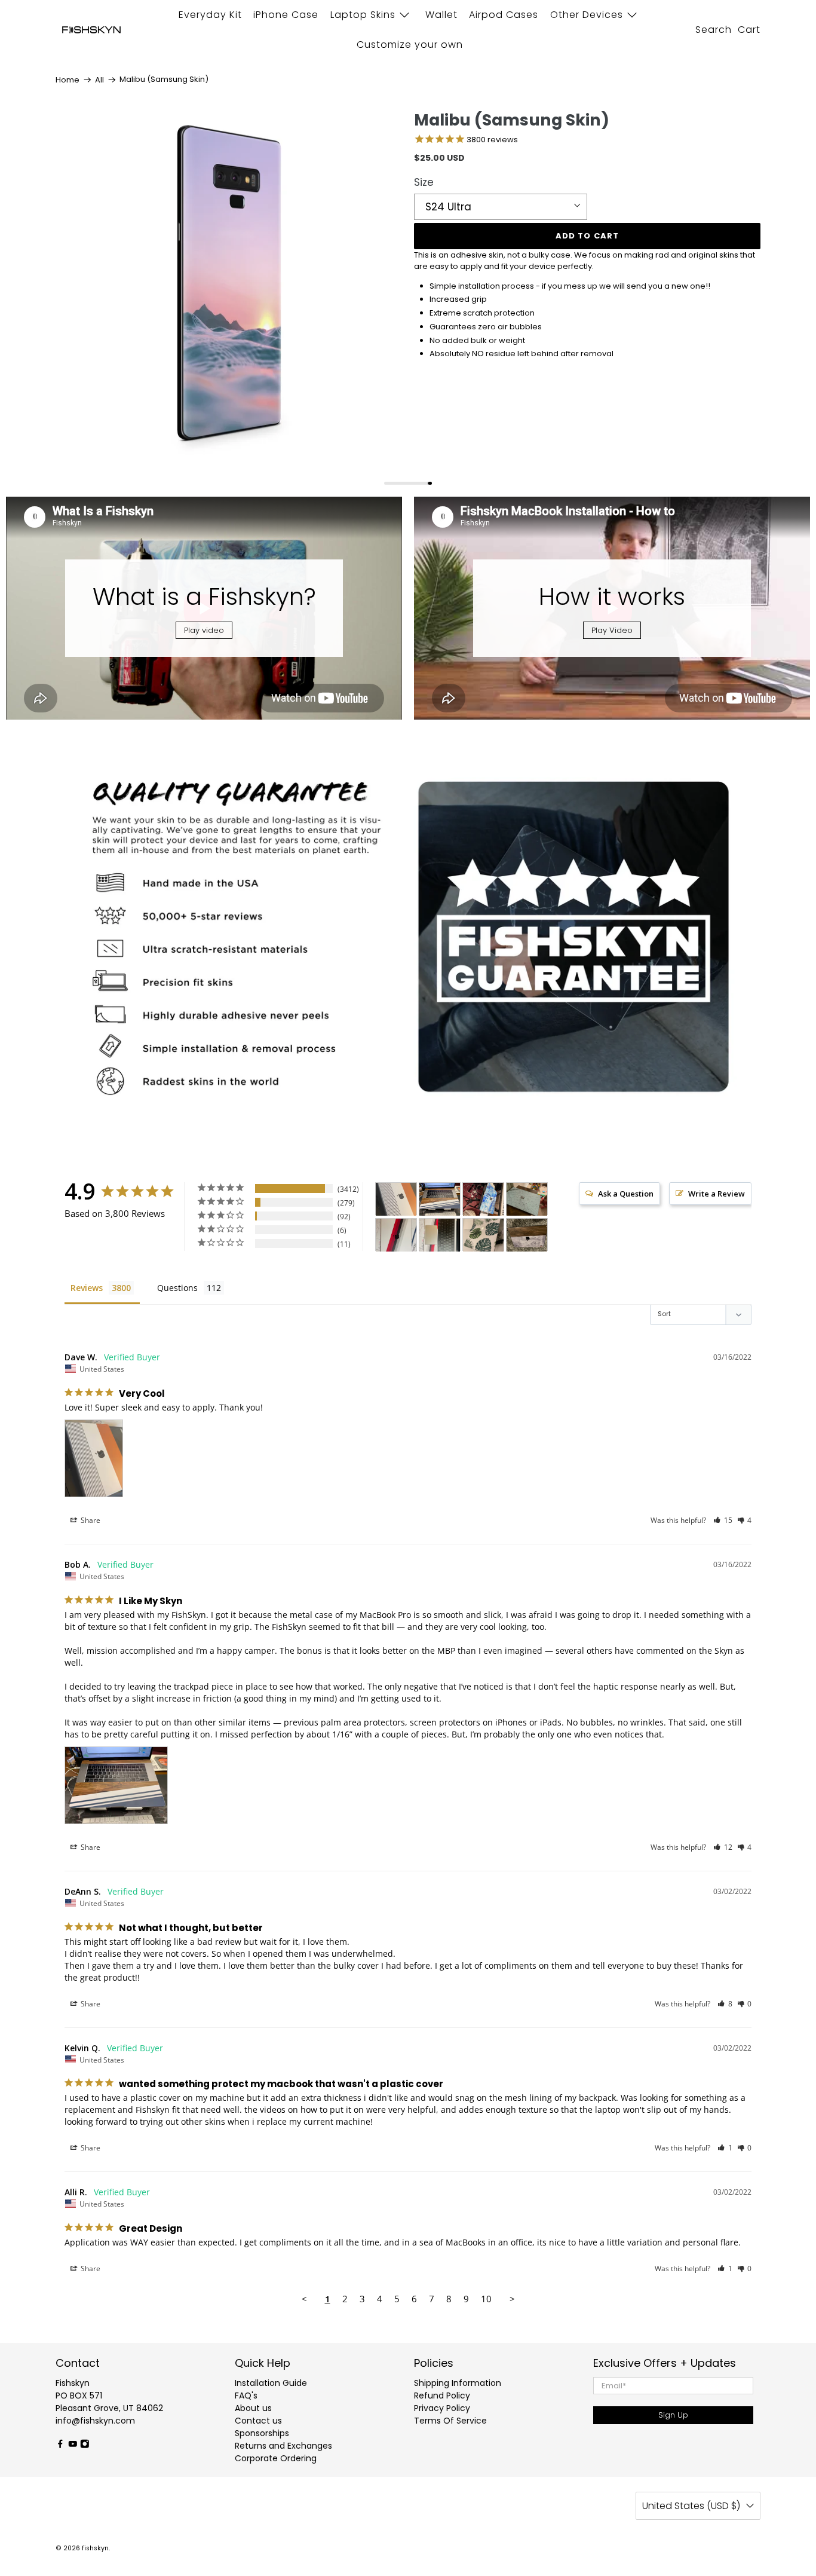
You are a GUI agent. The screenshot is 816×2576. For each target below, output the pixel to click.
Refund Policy (442, 2396)
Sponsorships (262, 2433)
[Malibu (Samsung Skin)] (229, 284)
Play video (204, 630)
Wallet (441, 15)
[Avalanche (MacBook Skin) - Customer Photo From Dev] (396, 1235)
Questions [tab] (177, 1288)
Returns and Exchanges (283, 2446)
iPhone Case (286, 15)
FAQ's (246, 2396)
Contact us (258, 2421)
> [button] (512, 2299)
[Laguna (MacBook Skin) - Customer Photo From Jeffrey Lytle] (483, 1235)
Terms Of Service (450, 2421)
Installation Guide (271, 2383)
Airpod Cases (504, 15)
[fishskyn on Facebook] (60, 2446)
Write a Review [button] (717, 1194)
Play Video (612, 630)
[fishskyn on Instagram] (85, 2446)
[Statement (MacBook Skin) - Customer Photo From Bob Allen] (440, 1199)
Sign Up (673, 2415)
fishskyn (95, 2548)
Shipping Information (458, 2383)
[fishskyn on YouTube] (73, 2446)
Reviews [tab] (87, 1288)
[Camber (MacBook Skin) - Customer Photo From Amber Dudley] (527, 1235)
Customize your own (410, 45)
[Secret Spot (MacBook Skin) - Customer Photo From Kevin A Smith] (527, 1199)
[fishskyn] (91, 30)
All (99, 80)
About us (253, 2408)
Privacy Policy (442, 2408)
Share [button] (90, 1520)
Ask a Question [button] (626, 1194)
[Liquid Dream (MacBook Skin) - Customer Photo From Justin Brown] (483, 1199)
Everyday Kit (210, 15)
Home (68, 80)
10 (486, 2299)
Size (424, 182)
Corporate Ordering (276, 2458)
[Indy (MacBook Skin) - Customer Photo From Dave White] (396, 1199)
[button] (723, 1520)
